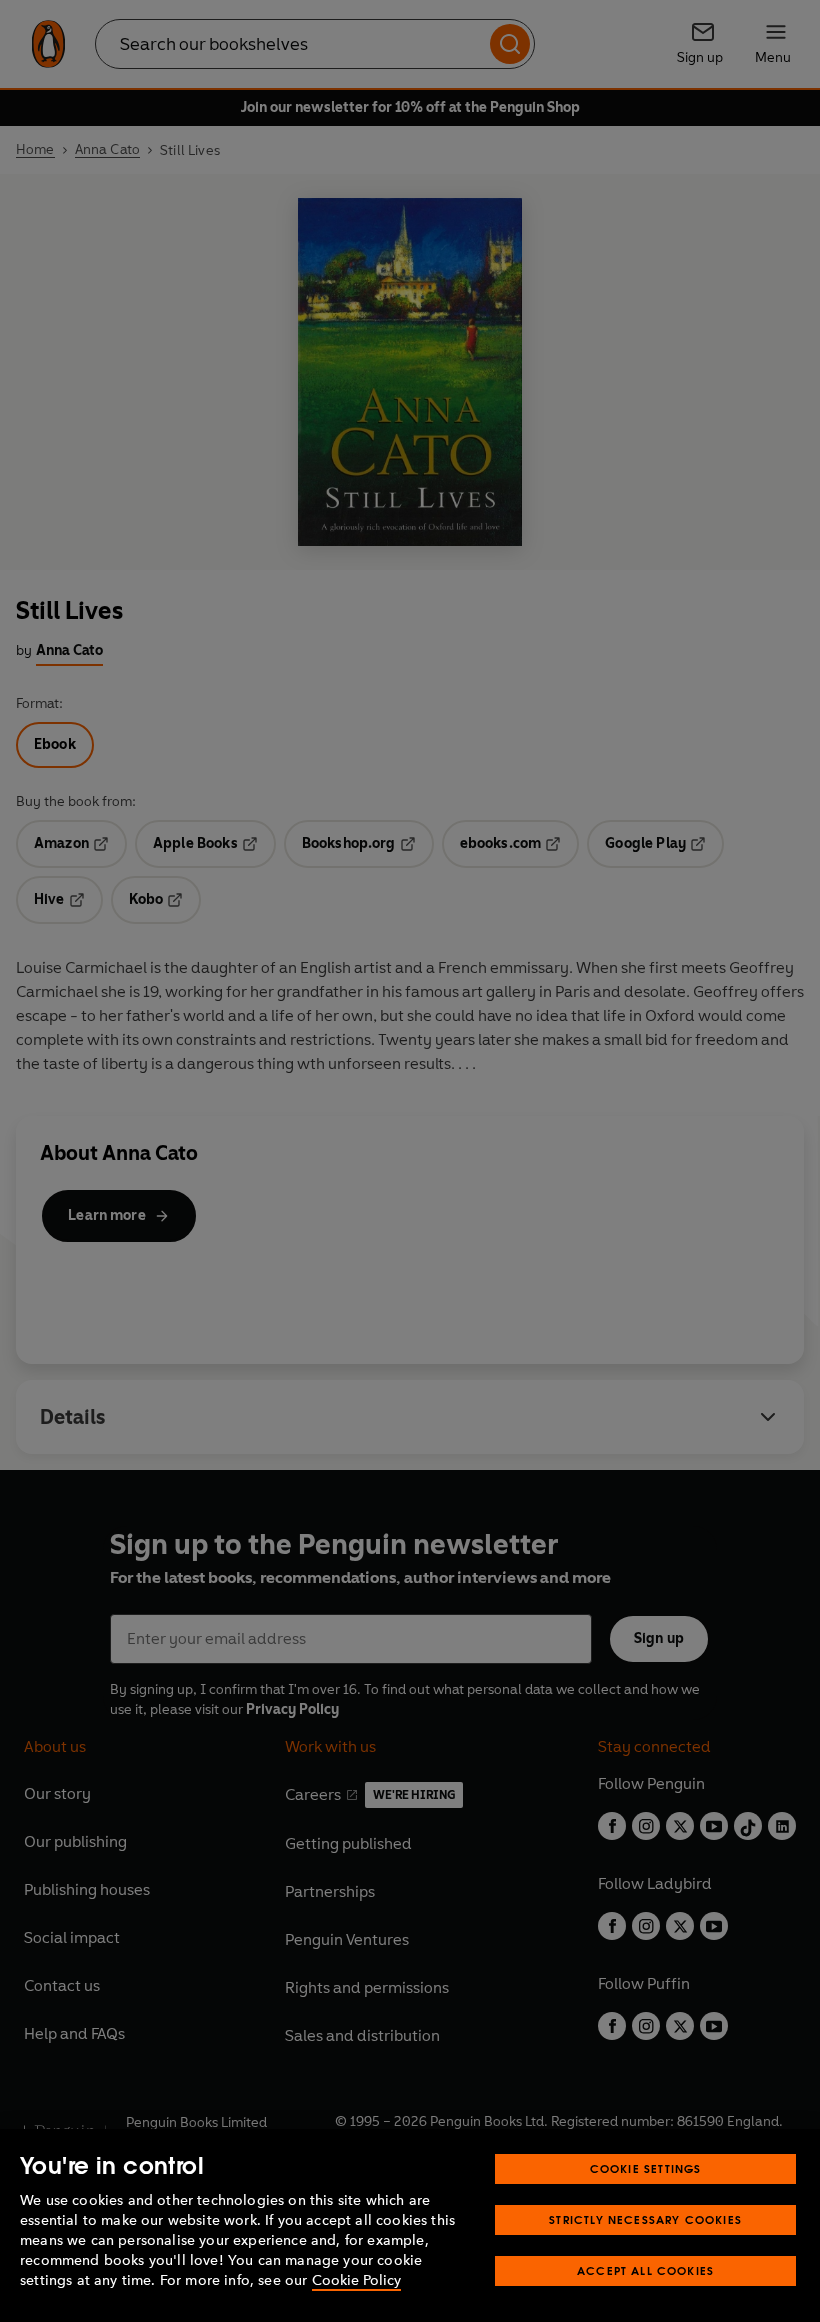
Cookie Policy (356, 2280)
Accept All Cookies (645, 2270)
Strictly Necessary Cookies (645, 2219)
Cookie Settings (646, 2168)
